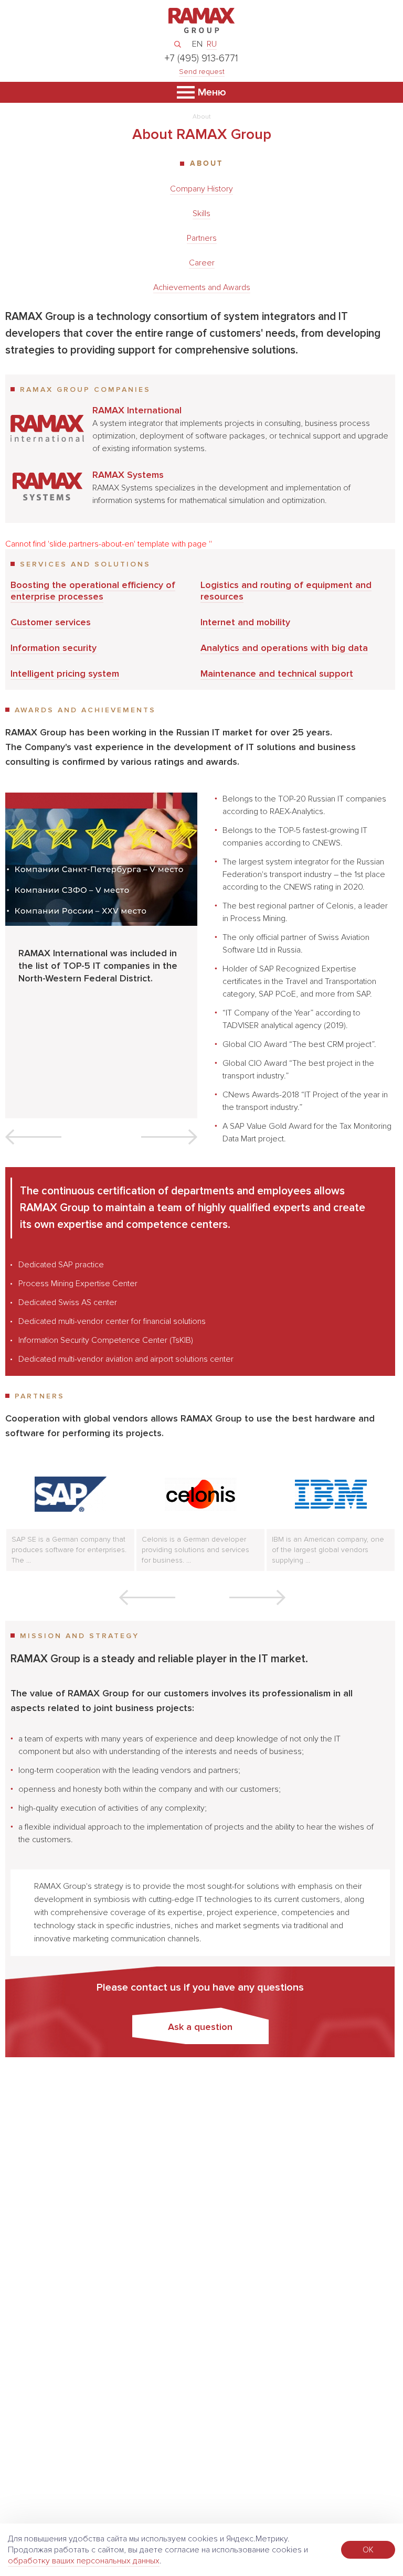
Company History (201, 189)
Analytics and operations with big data (284, 648)
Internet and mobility (245, 622)
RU (212, 44)
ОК (368, 2550)
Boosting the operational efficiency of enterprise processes (93, 591)
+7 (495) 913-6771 (201, 58)
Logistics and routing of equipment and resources (286, 591)
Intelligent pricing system (65, 674)
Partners (202, 238)
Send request (202, 72)
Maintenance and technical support (277, 674)
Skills (201, 213)
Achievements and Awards (202, 287)
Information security (54, 648)
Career (202, 263)
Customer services (51, 622)
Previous (33, 1137)
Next (169, 1137)
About (206, 163)
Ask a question (200, 2027)
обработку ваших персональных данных (84, 2561)
